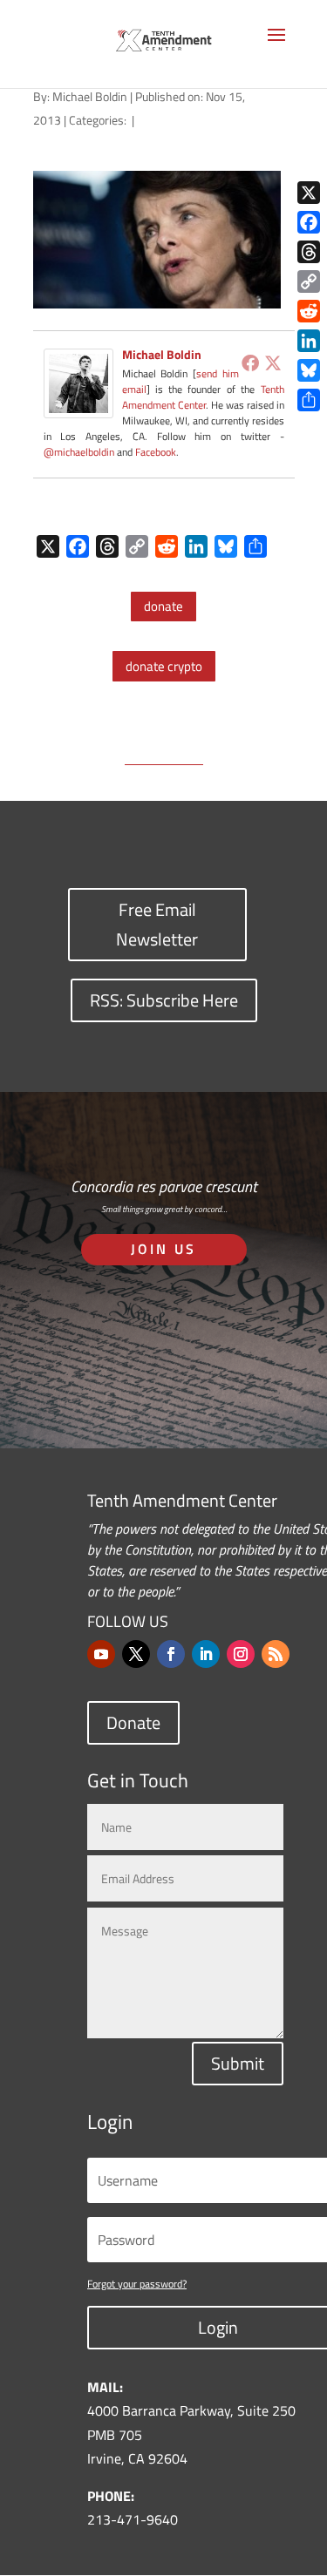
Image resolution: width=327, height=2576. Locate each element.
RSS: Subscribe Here (164, 1000)
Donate (133, 1722)
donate (163, 606)
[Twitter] (273, 363)
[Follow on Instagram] (241, 1654)
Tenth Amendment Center (203, 397)
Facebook (156, 452)
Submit (238, 2063)
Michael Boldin (90, 96)
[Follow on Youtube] (101, 1654)
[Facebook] (250, 363)
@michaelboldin (80, 452)
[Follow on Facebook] (171, 1654)
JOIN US (163, 1249)
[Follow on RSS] (276, 1654)
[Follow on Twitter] (136, 1654)
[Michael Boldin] (78, 405)
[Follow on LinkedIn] (206, 1654)
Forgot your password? (137, 2284)
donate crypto (164, 666)
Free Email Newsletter (157, 924)
